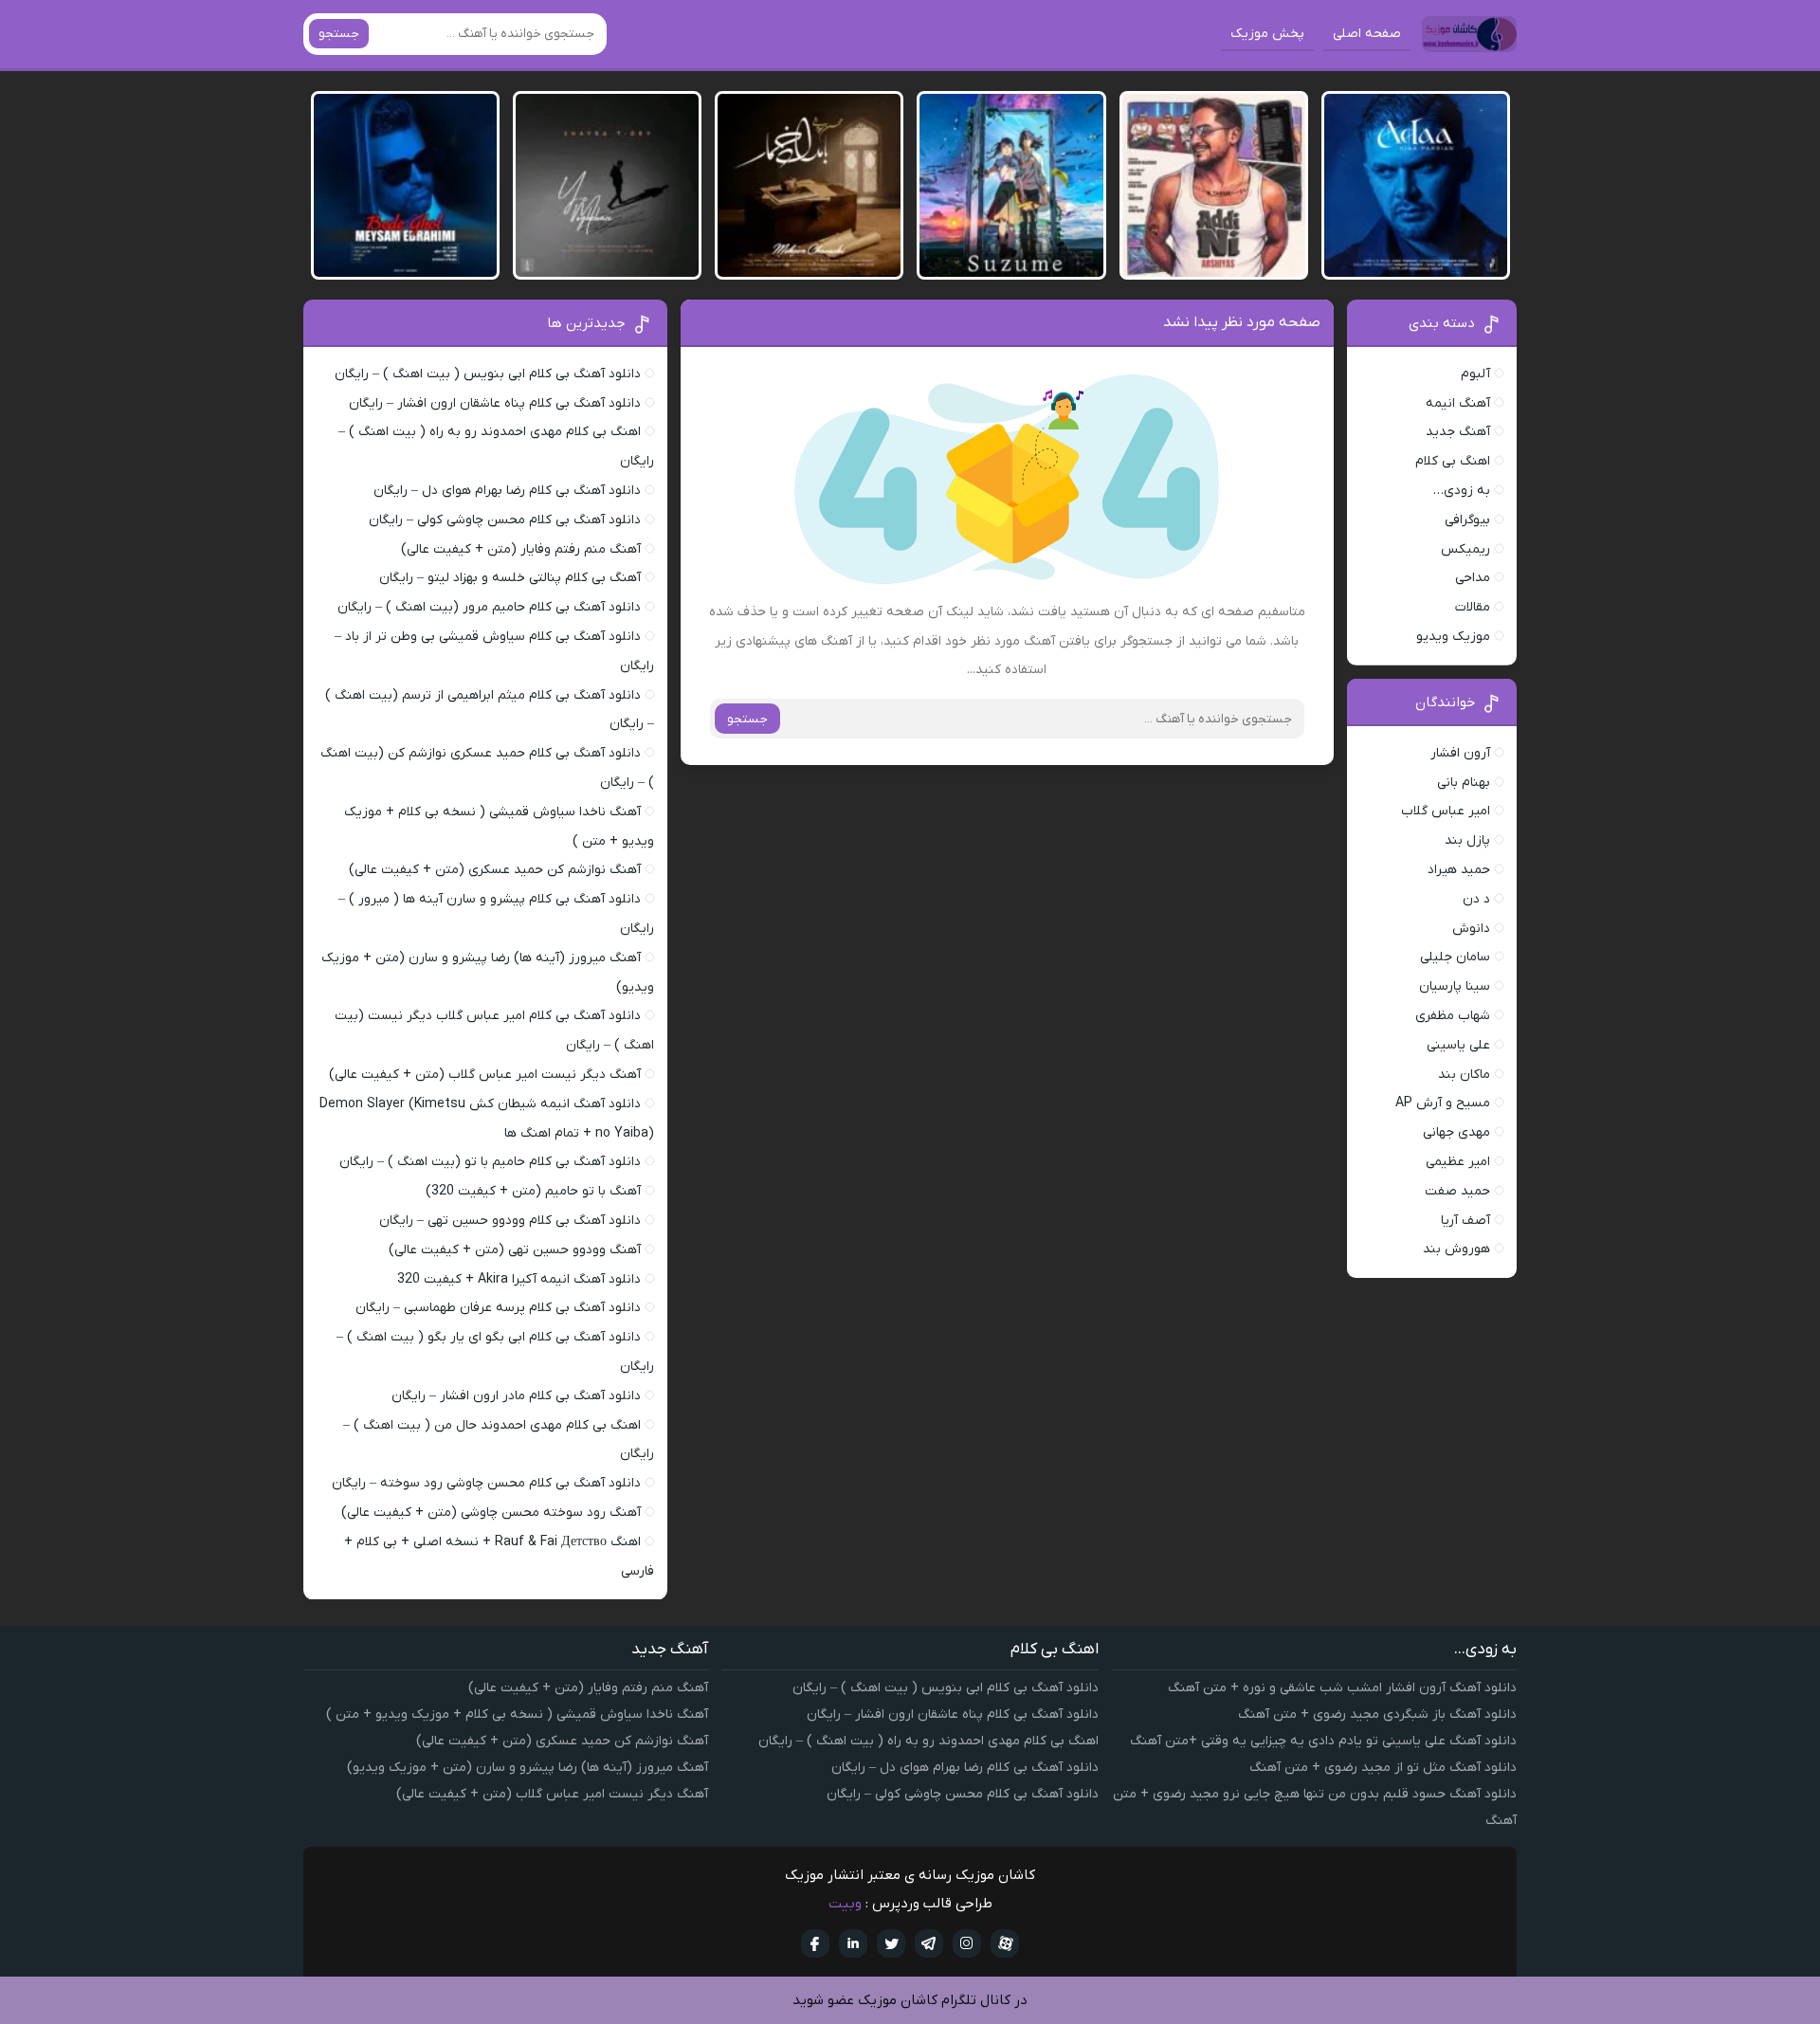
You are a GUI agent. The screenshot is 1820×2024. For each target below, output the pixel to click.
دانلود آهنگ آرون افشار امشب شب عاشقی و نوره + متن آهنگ (1342, 1688)
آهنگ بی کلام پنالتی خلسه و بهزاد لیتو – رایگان (510, 578)
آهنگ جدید (1458, 432)
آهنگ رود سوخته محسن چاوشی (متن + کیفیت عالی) (491, 1513)
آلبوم (1475, 374)
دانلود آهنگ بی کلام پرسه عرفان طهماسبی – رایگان (498, 1308)
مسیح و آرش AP (1443, 1103)
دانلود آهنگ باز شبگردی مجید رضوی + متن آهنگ (1377, 1714)
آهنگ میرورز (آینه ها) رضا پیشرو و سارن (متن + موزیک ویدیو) (528, 1768)
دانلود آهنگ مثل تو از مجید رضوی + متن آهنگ (1383, 1768)
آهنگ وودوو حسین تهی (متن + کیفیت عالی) (515, 1250)
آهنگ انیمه (1458, 403)
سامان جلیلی (1455, 957)
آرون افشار (1460, 753)
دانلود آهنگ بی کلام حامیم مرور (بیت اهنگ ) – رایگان (489, 607)
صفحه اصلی (1367, 34)
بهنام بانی (1464, 783)
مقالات (1473, 607)
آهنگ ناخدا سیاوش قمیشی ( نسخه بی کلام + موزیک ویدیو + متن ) (517, 1714)
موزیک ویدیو (1453, 637)
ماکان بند (1464, 1075)
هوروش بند (1456, 1249)
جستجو (339, 34)
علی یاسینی (1458, 1045)
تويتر (891, 1943)
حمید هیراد (1459, 870)
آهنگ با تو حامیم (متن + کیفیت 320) (533, 1191)
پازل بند (1467, 840)
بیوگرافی (1467, 520)
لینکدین (853, 1943)
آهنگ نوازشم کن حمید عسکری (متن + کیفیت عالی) (495, 870)
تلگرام (929, 1943)
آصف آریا (1465, 1221)
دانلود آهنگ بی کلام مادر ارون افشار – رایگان (516, 1396)
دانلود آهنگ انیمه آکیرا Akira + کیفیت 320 (519, 1279)
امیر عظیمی (1458, 1162)
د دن (1476, 899)
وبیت (845, 1904)
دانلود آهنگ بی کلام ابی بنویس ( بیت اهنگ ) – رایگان (488, 374)
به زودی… (1462, 491)
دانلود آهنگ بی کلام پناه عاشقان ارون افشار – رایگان (495, 403)
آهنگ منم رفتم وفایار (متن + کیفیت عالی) (521, 549)
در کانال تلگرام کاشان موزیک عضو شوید (910, 2000)
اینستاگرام (967, 1943)
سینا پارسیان (1455, 986)
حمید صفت (1457, 1191)
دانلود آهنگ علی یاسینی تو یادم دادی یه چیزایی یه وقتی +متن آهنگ (1323, 1741)
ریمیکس (1465, 549)
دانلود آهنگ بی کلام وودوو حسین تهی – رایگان (510, 1221)
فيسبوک (815, 1943)
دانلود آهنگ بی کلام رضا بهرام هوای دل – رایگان (507, 491)
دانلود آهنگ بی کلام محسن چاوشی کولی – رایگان (505, 520)
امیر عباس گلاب (1446, 811)
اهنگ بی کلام (1453, 461)
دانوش (1471, 929)
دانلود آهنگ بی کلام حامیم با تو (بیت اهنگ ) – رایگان (490, 1162)
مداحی (1473, 578)
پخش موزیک (1267, 34)
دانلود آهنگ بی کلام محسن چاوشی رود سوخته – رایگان (486, 1483)
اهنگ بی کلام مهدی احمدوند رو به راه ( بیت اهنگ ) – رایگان (928, 1741)
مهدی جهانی (1456, 1132)
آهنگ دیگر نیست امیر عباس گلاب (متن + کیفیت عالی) (485, 1075)
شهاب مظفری (1453, 1016)
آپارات (1005, 1943)
